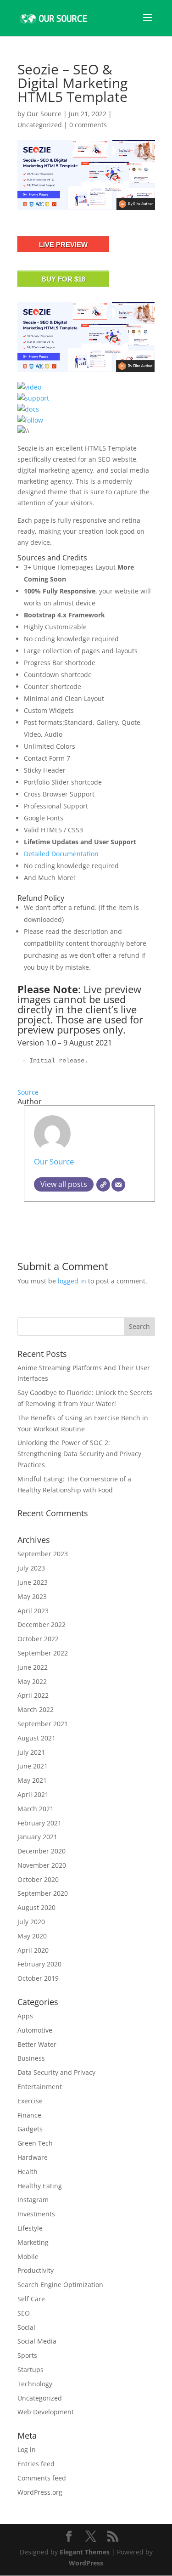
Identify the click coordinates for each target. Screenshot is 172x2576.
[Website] (103, 1185)
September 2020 (43, 1893)
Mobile (28, 2257)
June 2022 (33, 1667)
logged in (72, 1281)
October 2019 (38, 1978)
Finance (29, 2115)
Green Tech (35, 2143)
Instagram (33, 2200)
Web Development (46, 2412)
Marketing (33, 2242)
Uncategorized (40, 125)
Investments (36, 2214)
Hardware (33, 2157)
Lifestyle (30, 2228)
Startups (31, 2370)
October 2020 (38, 1879)
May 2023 (32, 1596)
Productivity (36, 2270)
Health (28, 2172)
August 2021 (36, 1738)
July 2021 (31, 1752)
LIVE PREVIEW (63, 245)
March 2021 (36, 1809)
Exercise (30, 2101)
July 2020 (31, 1922)
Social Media (37, 2341)
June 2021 (33, 1766)
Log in (27, 2449)
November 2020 (42, 1865)
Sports (27, 2355)
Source (28, 1092)
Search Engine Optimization (60, 2285)
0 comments (88, 125)
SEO (24, 2313)
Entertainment (40, 2087)
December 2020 (42, 1851)
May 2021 (32, 1780)
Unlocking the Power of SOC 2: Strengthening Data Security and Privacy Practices (79, 1454)
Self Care (31, 2299)
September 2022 (43, 1653)
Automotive (35, 2030)
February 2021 (39, 1823)
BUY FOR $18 (63, 279)
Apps (25, 2016)
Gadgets (30, 2129)
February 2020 (39, 1964)
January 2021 (37, 1837)
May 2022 (32, 1681)
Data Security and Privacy (56, 2072)
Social (26, 2327)
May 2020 (32, 1936)
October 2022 (38, 1639)
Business (31, 2058)
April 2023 (33, 1611)
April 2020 (33, 1950)
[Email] (118, 1185)
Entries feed (36, 2464)
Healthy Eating (40, 2186)
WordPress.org (40, 2492)
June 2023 (33, 1582)
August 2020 (36, 1907)
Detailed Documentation (61, 854)
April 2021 (33, 1794)
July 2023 (31, 1568)
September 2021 (43, 1724)
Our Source (44, 114)
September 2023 (43, 1554)
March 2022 (36, 1709)
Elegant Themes (85, 2552)
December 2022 (42, 1624)
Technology (35, 2384)
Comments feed (42, 2478)
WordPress (86, 2563)
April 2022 (33, 1695)
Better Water (37, 2044)
